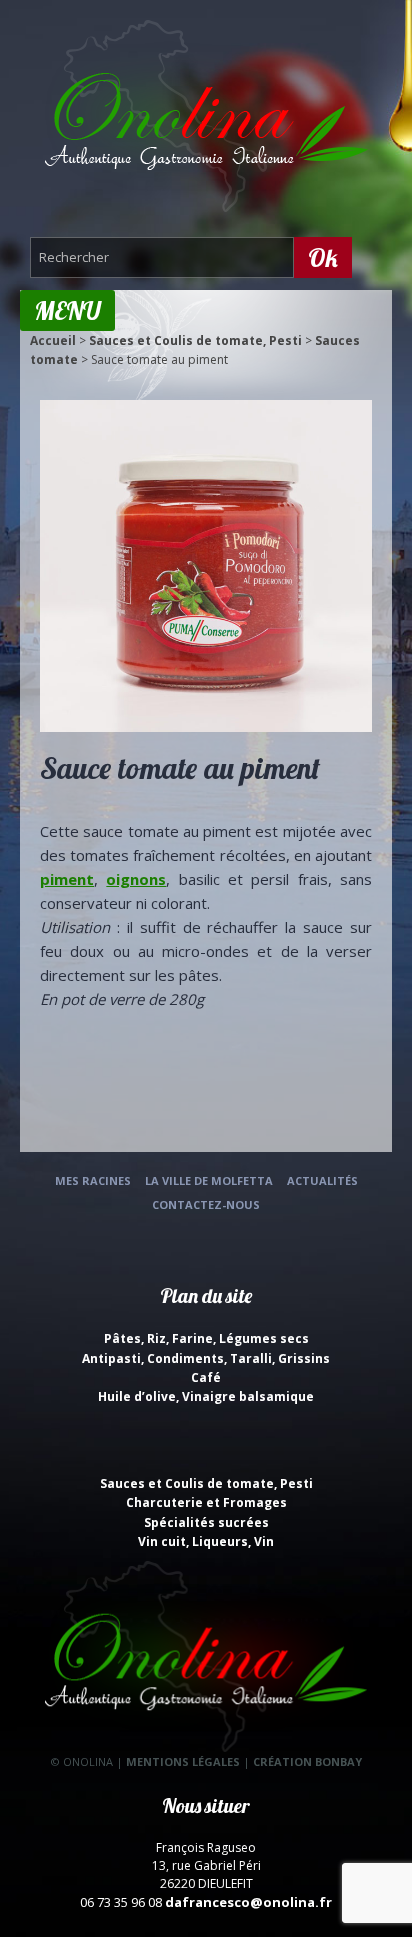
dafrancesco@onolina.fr (248, 1902)
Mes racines (93, 1180)
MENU (67, 310)
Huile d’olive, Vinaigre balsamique (206, 1396)
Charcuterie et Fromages (206, 1502)
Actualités (322, 1180)
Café (206, 1377)
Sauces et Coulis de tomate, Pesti (195, 340)
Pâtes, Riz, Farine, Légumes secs (206, 1338)
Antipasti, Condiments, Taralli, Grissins (206, 1358)
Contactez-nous (206, 1204)
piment (67, 879)
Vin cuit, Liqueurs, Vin (206, 1541)
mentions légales (183, 1761)
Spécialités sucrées (206, 1522)
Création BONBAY (307, 1761)
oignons (136, 879)
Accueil (53, 340)
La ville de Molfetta (209, 1180)
